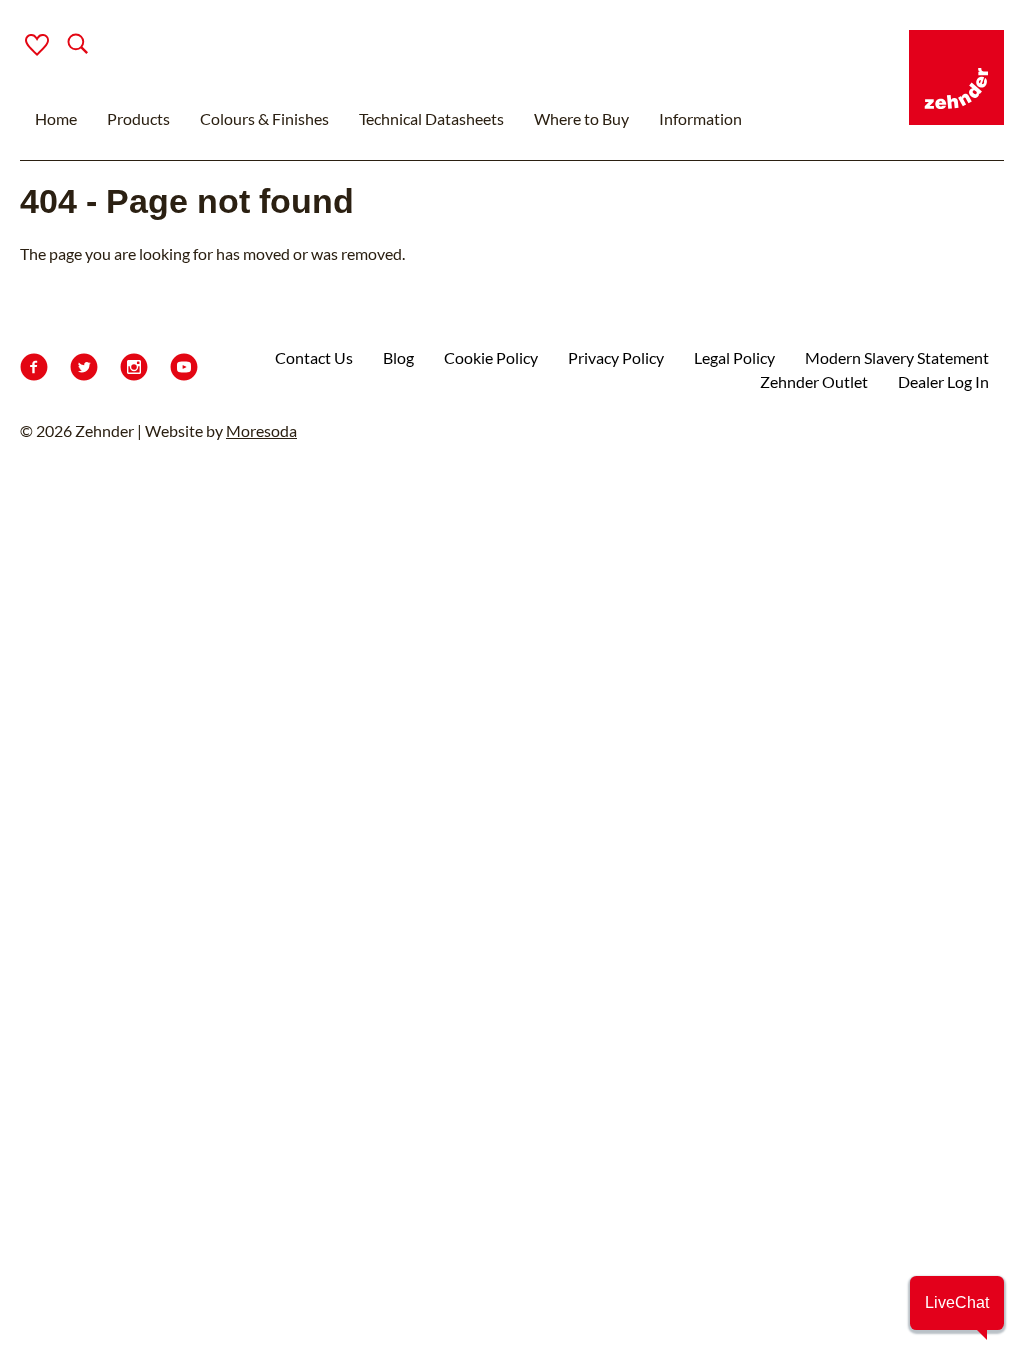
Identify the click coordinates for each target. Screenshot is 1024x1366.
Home (56, 118)
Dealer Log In (943, 381)
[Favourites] (37, 45)
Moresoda (261, 430)
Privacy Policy (616, 357)
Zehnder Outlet (814, 381)
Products (138, 118)
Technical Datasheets (431, 118)
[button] (957, 1303)
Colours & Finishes (264, 118)
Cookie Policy (491, 357)
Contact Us (314, 357)
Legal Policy (734, 357)
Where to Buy (581, 118)
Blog (398, 357)
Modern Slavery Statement (897, 357)
